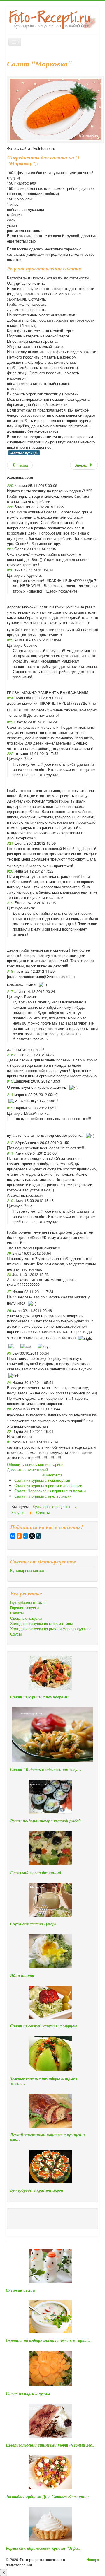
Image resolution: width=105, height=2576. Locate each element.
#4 (9, 1382)
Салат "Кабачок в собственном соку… (46, 1769)
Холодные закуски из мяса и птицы (41, 1624)
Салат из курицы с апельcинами (43, 1496)
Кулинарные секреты (29, 1570)
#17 (10, 991)
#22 (10, 753)
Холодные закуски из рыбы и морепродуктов (50, 1629)
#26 (10, 570)
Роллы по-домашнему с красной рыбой (45, 1821)
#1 (9, 1442)
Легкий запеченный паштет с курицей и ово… (48, 2137)
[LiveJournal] (38, 1536)
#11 (10, 1153)
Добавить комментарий (27, 1470)
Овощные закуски (26, 1618)
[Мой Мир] (26, 1536)
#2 (9, 1431)
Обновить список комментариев (35, 1464)
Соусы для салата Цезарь (33, 1924)
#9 (9, 1253)
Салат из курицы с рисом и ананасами (48, 1485)
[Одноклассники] (19, 1536)
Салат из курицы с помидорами (42, 1480)
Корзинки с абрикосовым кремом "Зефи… (44, 2548)
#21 (10, 843)
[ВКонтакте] (13, 1536)
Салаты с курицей (24, 453)
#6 (9, 1310)
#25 (10, 640)
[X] (32, 1536)
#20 (10, 871)
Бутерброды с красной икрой (37, 2190)
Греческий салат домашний (36, 1872)
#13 (10, 1108)
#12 (10, 1142)
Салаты (17, 1613)
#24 (10, 698)
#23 (10, 722)
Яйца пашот (22, 1976)
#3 (9, 1409)
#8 (9, 1274)
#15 (10, 1081)
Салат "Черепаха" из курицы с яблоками (50, 1491)
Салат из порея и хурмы (28, 2394)
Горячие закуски (24, 1608)
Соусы (16, 1634)
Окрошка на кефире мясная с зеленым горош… (49, 2341)
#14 (10, 1094)
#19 (10, 903)
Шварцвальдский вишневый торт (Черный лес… (51, 2445)
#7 (9, 1292)
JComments (52, 1475)
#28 (10, 507)
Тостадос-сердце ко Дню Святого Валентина (47, 2497)
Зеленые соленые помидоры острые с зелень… (44, 2081)
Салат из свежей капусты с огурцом (44, 2026)
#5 (9, 1353)
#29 (10, 485)
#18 (10, 971)
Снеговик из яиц (20, 2290)
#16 (10, 1055)
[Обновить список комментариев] (35, 477)
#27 (10, 549)
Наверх (93, 2559)
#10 (10, 1200)
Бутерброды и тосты (28, 1602)
